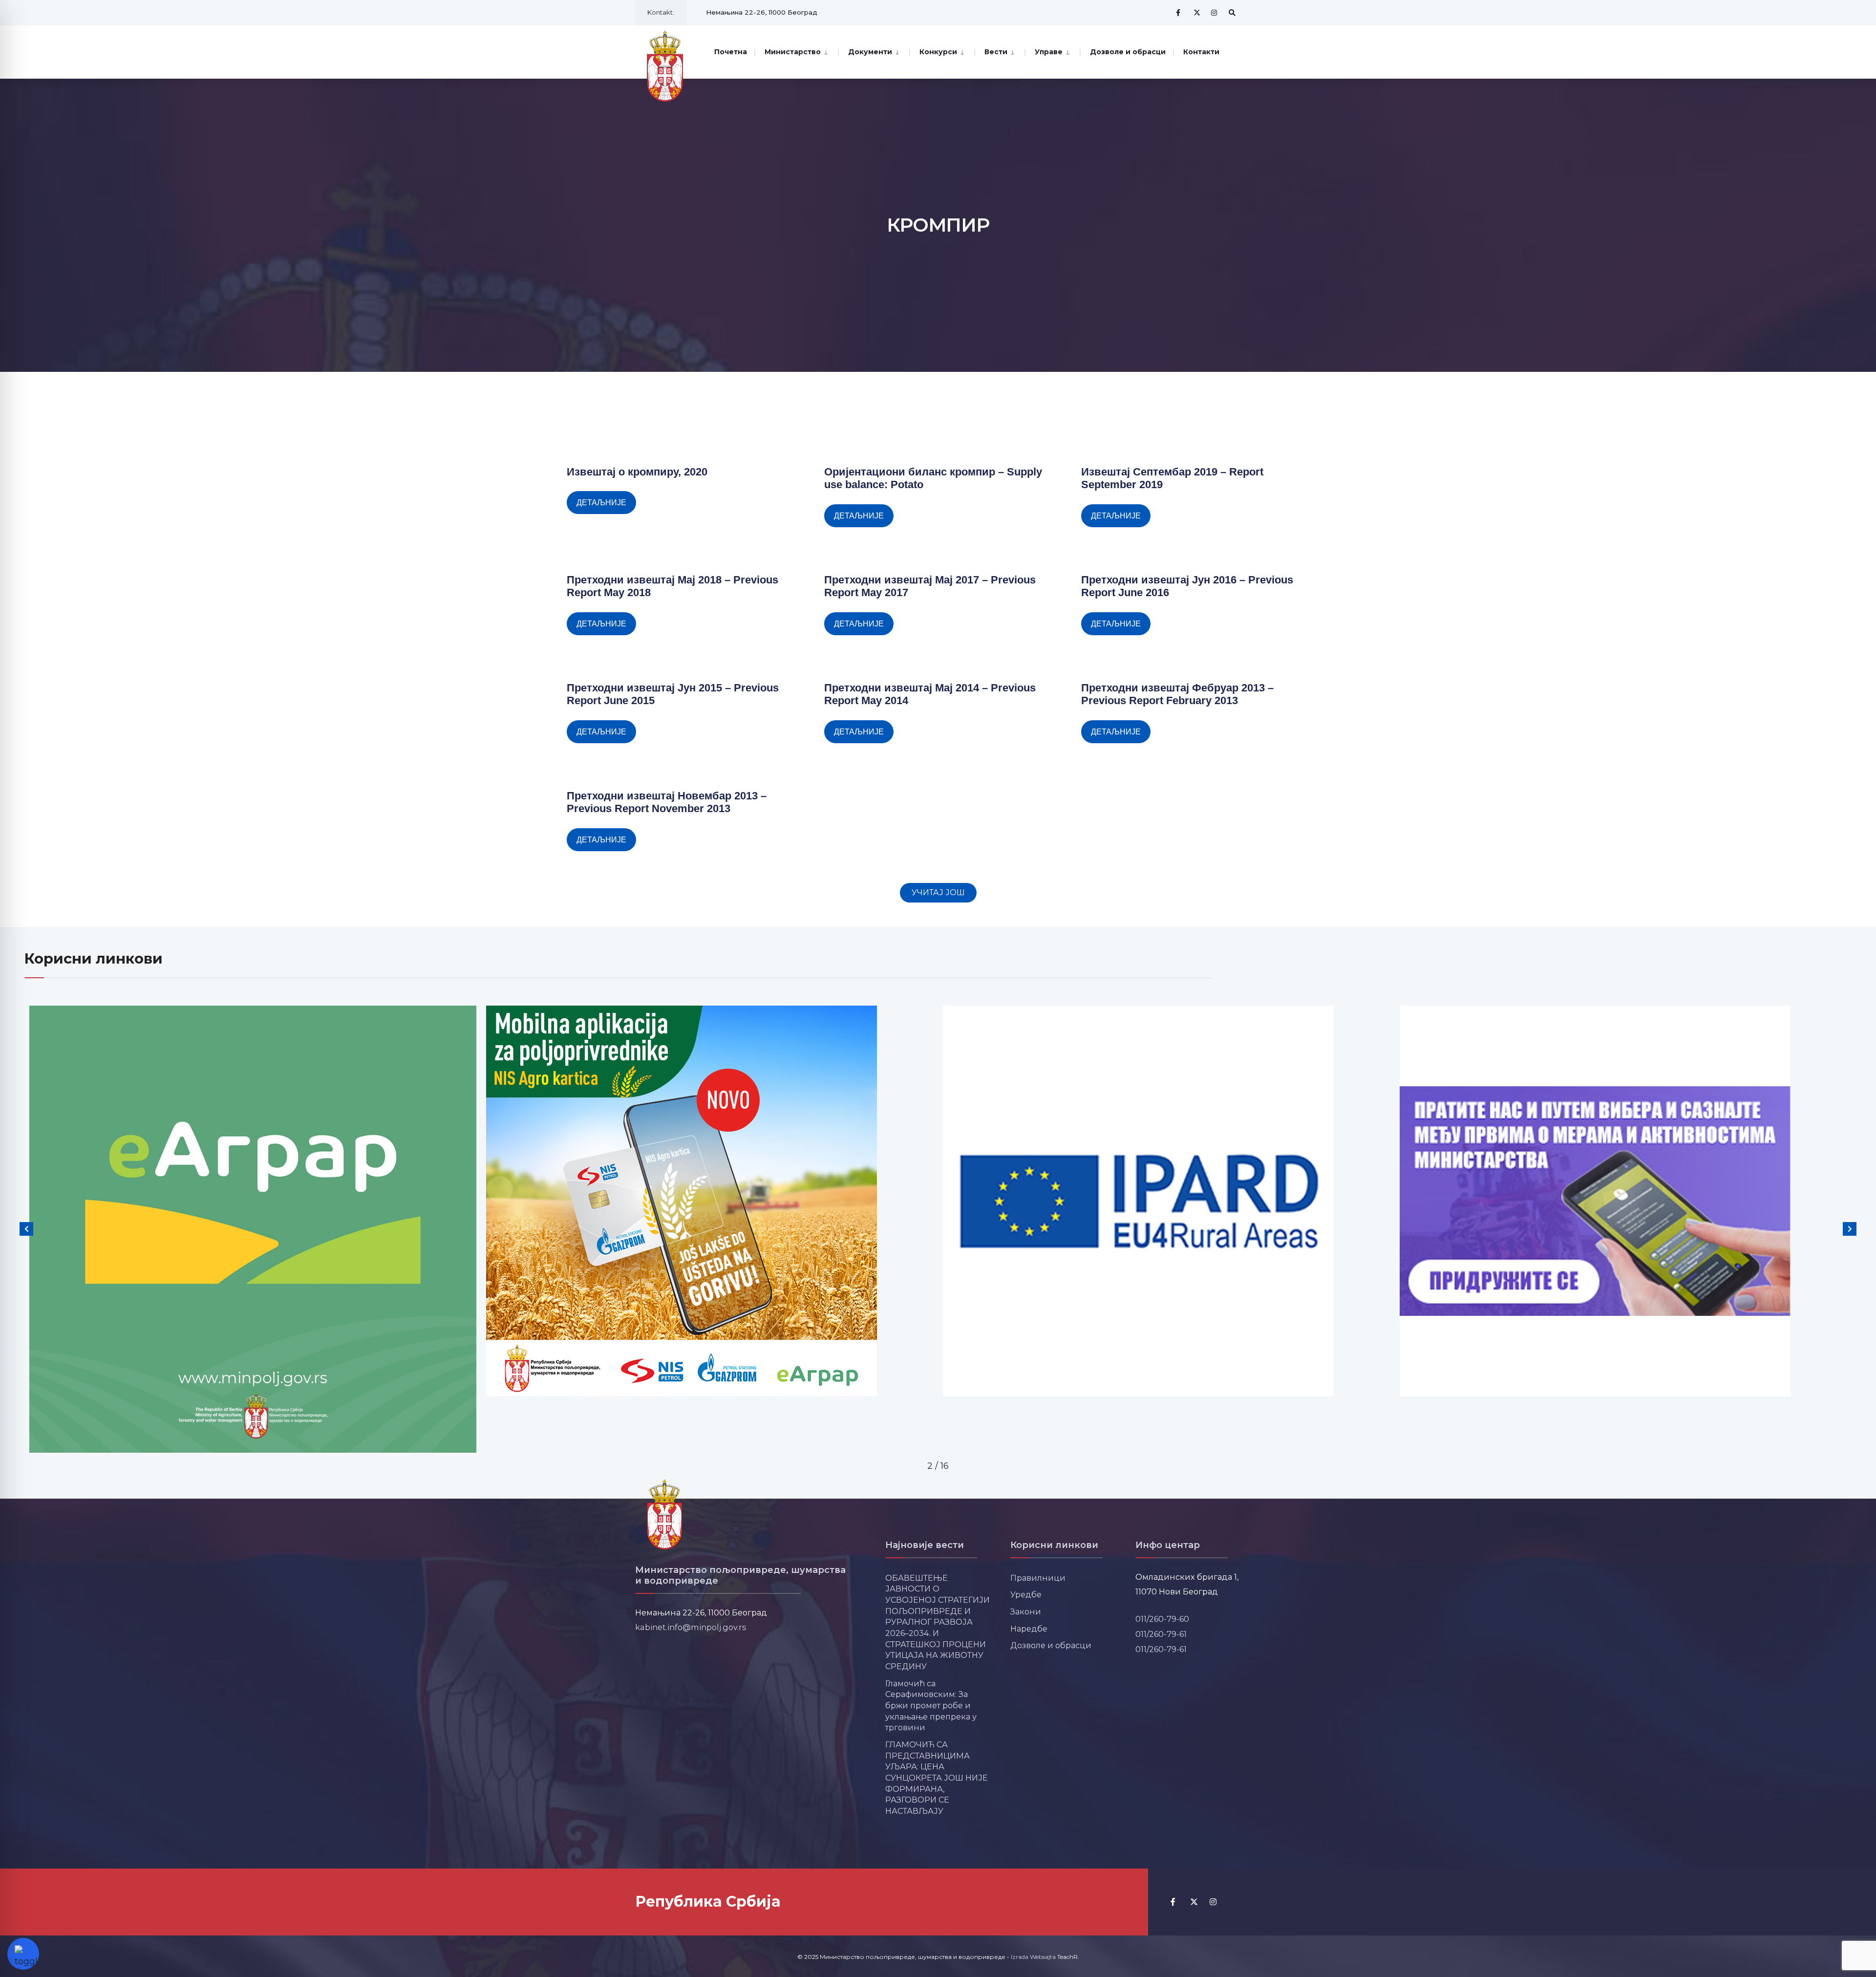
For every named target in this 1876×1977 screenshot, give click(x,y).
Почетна (731, 52)
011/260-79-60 (1162, 1619)
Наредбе (1029, 1629)
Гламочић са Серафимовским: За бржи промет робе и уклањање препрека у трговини (931, 1706)
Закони (1026, 1612)
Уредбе (1026, 1594)
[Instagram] (1215, 12)
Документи (870, 52)
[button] (938, 893)
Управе (1049, 52)
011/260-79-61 (1161, 1634)
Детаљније (601, 503)
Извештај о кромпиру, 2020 (637, 472)
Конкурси (938, 52)
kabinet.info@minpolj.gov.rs (691, 1627)
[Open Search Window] (1232, 12)
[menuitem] (796, 51)
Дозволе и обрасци (1128, 52)
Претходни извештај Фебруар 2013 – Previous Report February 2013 (1177, 694)
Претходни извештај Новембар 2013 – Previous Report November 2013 (667, 802)
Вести (996, 52)
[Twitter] (1197, 12)
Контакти (1201, 52)
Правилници (1038, 1578)
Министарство (793, 52)
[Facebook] (1179, 12)
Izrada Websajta (1033, 1957)
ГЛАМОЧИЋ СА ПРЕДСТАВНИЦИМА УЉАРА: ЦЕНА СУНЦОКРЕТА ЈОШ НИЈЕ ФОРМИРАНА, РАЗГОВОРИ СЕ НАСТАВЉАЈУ (937, 1778)
